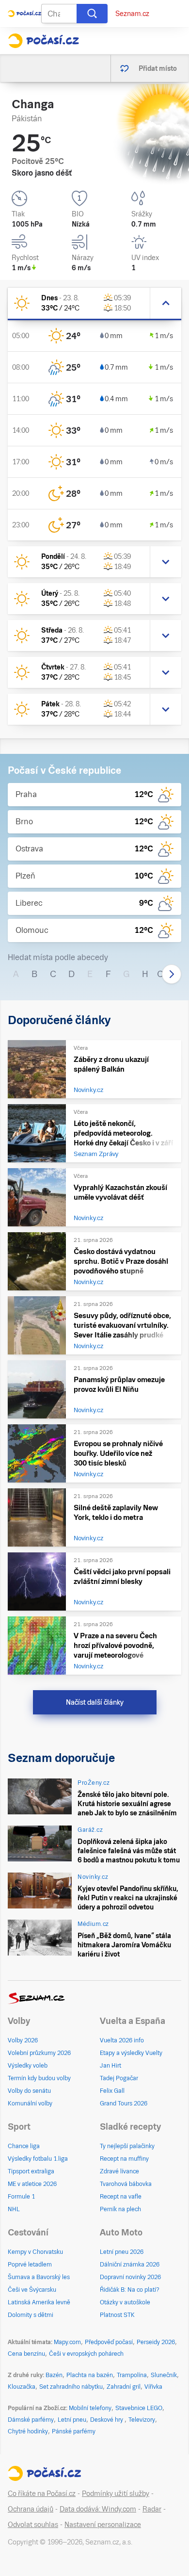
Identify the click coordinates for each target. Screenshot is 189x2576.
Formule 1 (21, 2197)
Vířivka (153, 2387)
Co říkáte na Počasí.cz (42, 2494)
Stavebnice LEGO (139, 2408)
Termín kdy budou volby (39, 2078)
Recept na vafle (121, 2197)
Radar (152, 2509)
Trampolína (132, 2375)
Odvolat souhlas (33, 2525)
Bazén (54, 2375)
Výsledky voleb (28, 2066)
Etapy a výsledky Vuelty (131, 2053)
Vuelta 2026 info (122, 2040)
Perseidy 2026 (156, 2342)
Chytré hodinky (28, 2431)
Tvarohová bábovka (126, 2184)
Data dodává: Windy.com (98, 2509)
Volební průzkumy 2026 (39, 2053)
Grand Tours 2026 (124, 2103)
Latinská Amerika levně (39, 2302)
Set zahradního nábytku (71, 2387)
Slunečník (164, 2375)
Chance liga (24, 2146)
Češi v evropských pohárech (86, 2354)
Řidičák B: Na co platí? (130, 2290)
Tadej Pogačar (119, 2078)
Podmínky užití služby (116, 2494)
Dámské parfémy (31, 2420)
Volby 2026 (23, 2040)
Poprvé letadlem (30, 2265)
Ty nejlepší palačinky (127, 2146)
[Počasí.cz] (43, 41)
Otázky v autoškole (125, 2302)
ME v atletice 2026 (32, 2184)
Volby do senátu (29, 2091)
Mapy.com (67, 2342)
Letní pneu (72, 2420)
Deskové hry (107, 2420)
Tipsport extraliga (31, 2171)
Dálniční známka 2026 (130, 2265)
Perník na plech (120, 2209)
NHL (14, 2209)
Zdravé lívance (119, 2171)
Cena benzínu (26, 2354)
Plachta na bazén (90, 2375)
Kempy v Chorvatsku (35, 2252)
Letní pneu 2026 (122, 2252)
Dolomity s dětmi (31, 2315)
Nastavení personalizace (103, 2525)
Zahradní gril (124, 2387)
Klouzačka (22, 2387)
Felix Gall (112, 2091)
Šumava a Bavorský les (39, 2277)
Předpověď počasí (109, 2342)
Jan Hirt (110, 2066)
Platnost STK (117, 2315)
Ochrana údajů (31, 2509)
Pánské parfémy (74, 2431)
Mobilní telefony (90, 2408)
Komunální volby (30, 2103)
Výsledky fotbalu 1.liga (38, 2159)
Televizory (142, 2420)
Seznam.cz (132, 14)
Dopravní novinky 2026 (130, 2277)
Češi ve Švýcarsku (32, 2290)
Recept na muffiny (124, 2159)
